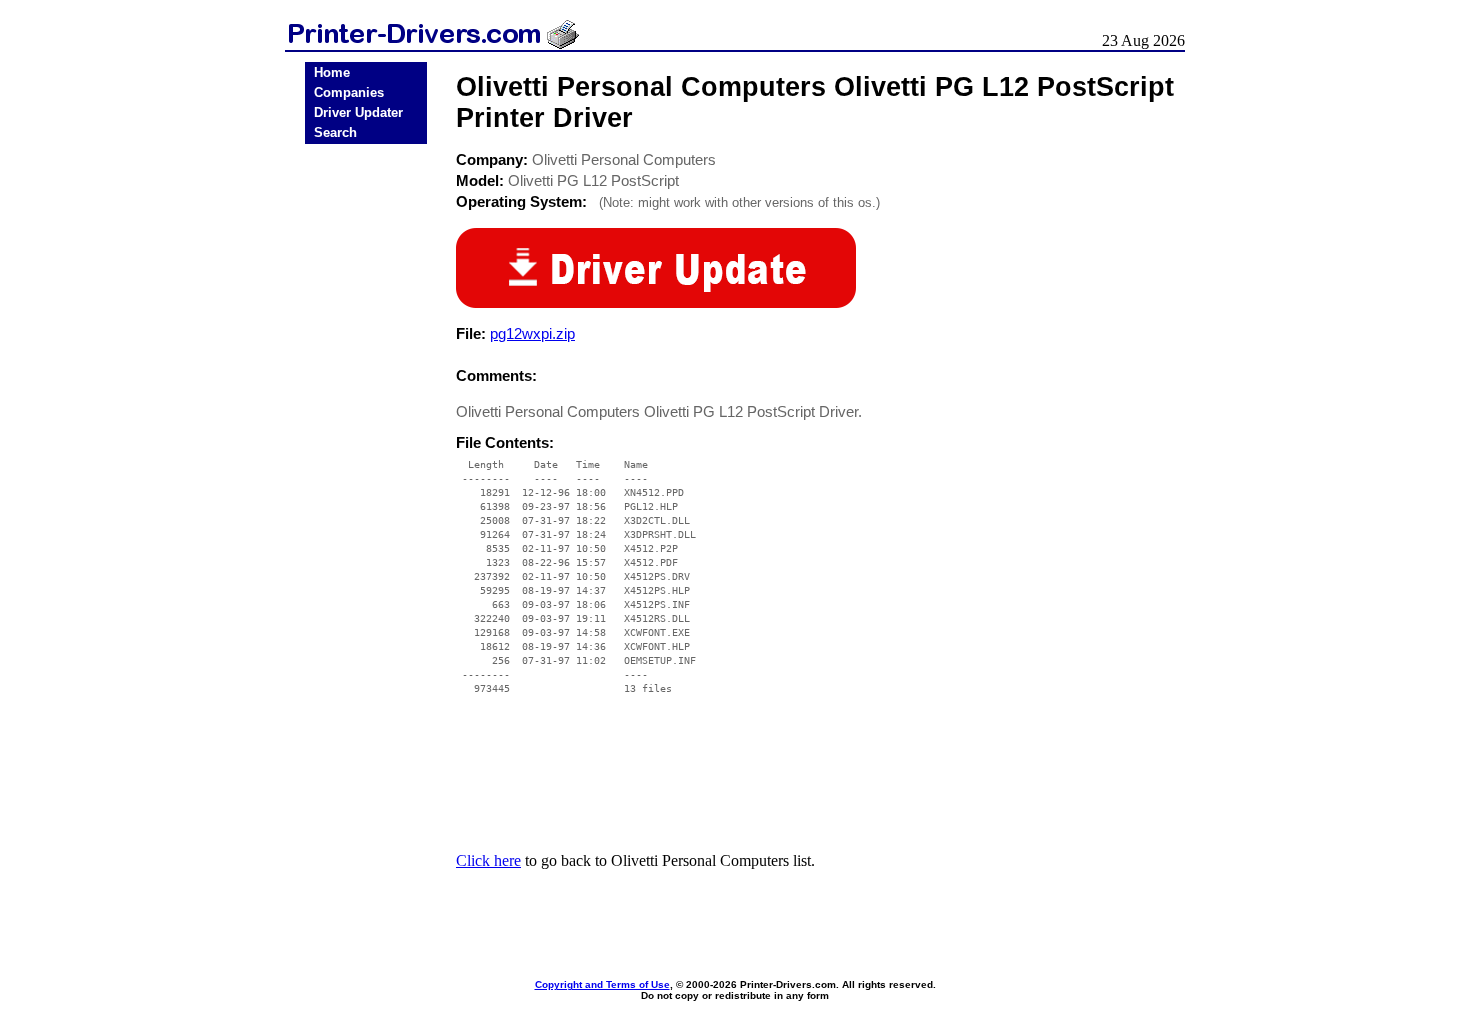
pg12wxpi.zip (532, 333)
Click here (488, 860)
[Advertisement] (366, 462)
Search (335, 132)
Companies (349, 92)
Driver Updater (358, 112)
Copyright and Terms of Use (602, 984)
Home (332, 72)
